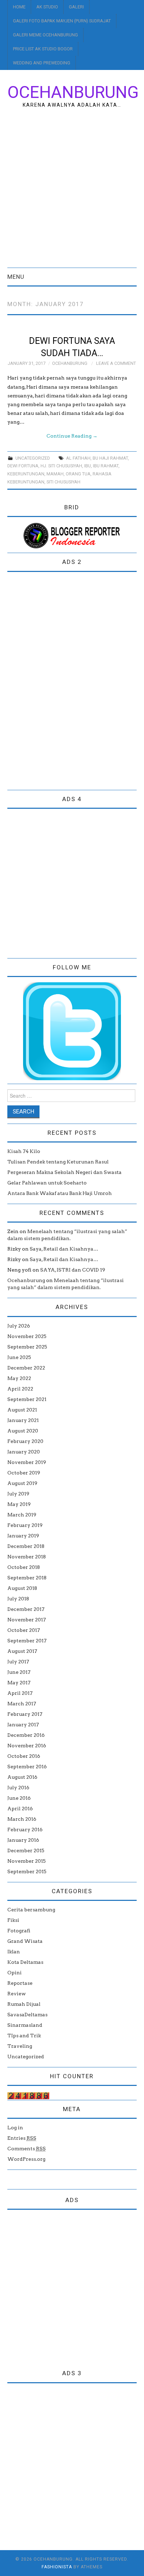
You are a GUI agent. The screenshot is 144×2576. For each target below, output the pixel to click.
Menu (16, 277)
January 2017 (23, 1725)
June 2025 (19, 1357)
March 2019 (22, 1515)
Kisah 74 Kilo (24, 1151)
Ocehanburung (73, 92)
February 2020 (25, 1441)
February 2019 (25, 1525)
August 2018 (22, 1588)
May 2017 (19, 1683)
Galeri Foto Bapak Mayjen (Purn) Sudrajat (62, 21)
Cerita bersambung (31, 1910)
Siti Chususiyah (63, 482)
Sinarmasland (25, 2025)
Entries (22, 2138)
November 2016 (27, 1746)
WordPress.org (26, 2159)
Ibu (88, 466)
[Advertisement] (72, 192)
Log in (15, 2128)
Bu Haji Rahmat (110, 458)
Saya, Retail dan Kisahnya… (64, 1249)
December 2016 (26, 1735)
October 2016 (24, 1756)
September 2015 (27, 1871)
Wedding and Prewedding (42, 63)
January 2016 (23, 1840)
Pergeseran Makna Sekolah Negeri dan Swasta (64, 1172)
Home (19, 7)
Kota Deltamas (25, 1962)
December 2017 (26, 1609)
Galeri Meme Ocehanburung (45, 35)
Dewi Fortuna (23, 466)
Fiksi (13, 1920)
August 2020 (23, 1431)
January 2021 (23, 1420)
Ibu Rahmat (106, 466)
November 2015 (27, 1861)
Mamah (55, 474)
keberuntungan (26, 474)
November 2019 (27, 1462)
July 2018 (18, 1599)
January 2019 (23, 1536)
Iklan (14, 1952)
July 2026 (19, 1326)
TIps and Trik (24, 2036)
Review (17, 1994)
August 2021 (22, 1410)
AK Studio (47, 7)
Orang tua (78, 474)
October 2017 (24, 1630)
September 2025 (27, 1347)
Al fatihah (78, 458)
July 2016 (18, 1788)
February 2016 (25, 1830)
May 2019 (19, 1504)
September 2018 (27, 1578)
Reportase (20, 1983)
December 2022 (26, 1368)
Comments (27, 2149)
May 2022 (19, 1378)
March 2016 (22, 1819)
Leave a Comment (116, 363)
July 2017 (18, 1662)
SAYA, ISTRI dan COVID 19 (73, 1270)
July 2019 (18, 1494)
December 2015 (26, 1850)
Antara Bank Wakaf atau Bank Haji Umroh (60, 1193)
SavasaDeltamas (27, 2015)
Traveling (20, 2046)
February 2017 (25, 1714)
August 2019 (22, 1483)
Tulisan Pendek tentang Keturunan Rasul (58, 1162)
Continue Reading (72, 436)
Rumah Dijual (24, 2004)
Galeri (76, 7)
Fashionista (57, 2567)
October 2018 (24, 1567)
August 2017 (22, 1651)
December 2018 (26, 1546)
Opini (15, 1973)
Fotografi (19, 1931)
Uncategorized (33, 458)
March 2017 (22, 1704)
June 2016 (19, 1798)
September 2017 (27, 1641)
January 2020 (24, 1452)
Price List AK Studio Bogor (43, 49)
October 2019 (24, 1473)
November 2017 (27, 1620)
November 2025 (27, 1336)
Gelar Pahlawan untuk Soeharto (47, 1183)
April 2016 (20, 1809)
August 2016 (22, 1777)
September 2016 (27, 1767)
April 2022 (20, 1389)
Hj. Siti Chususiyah (61, 466)
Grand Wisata (25, 1941)
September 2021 (27, 1399)
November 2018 (27, 1557)
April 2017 (20, 1693)
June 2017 (19, 1672)
